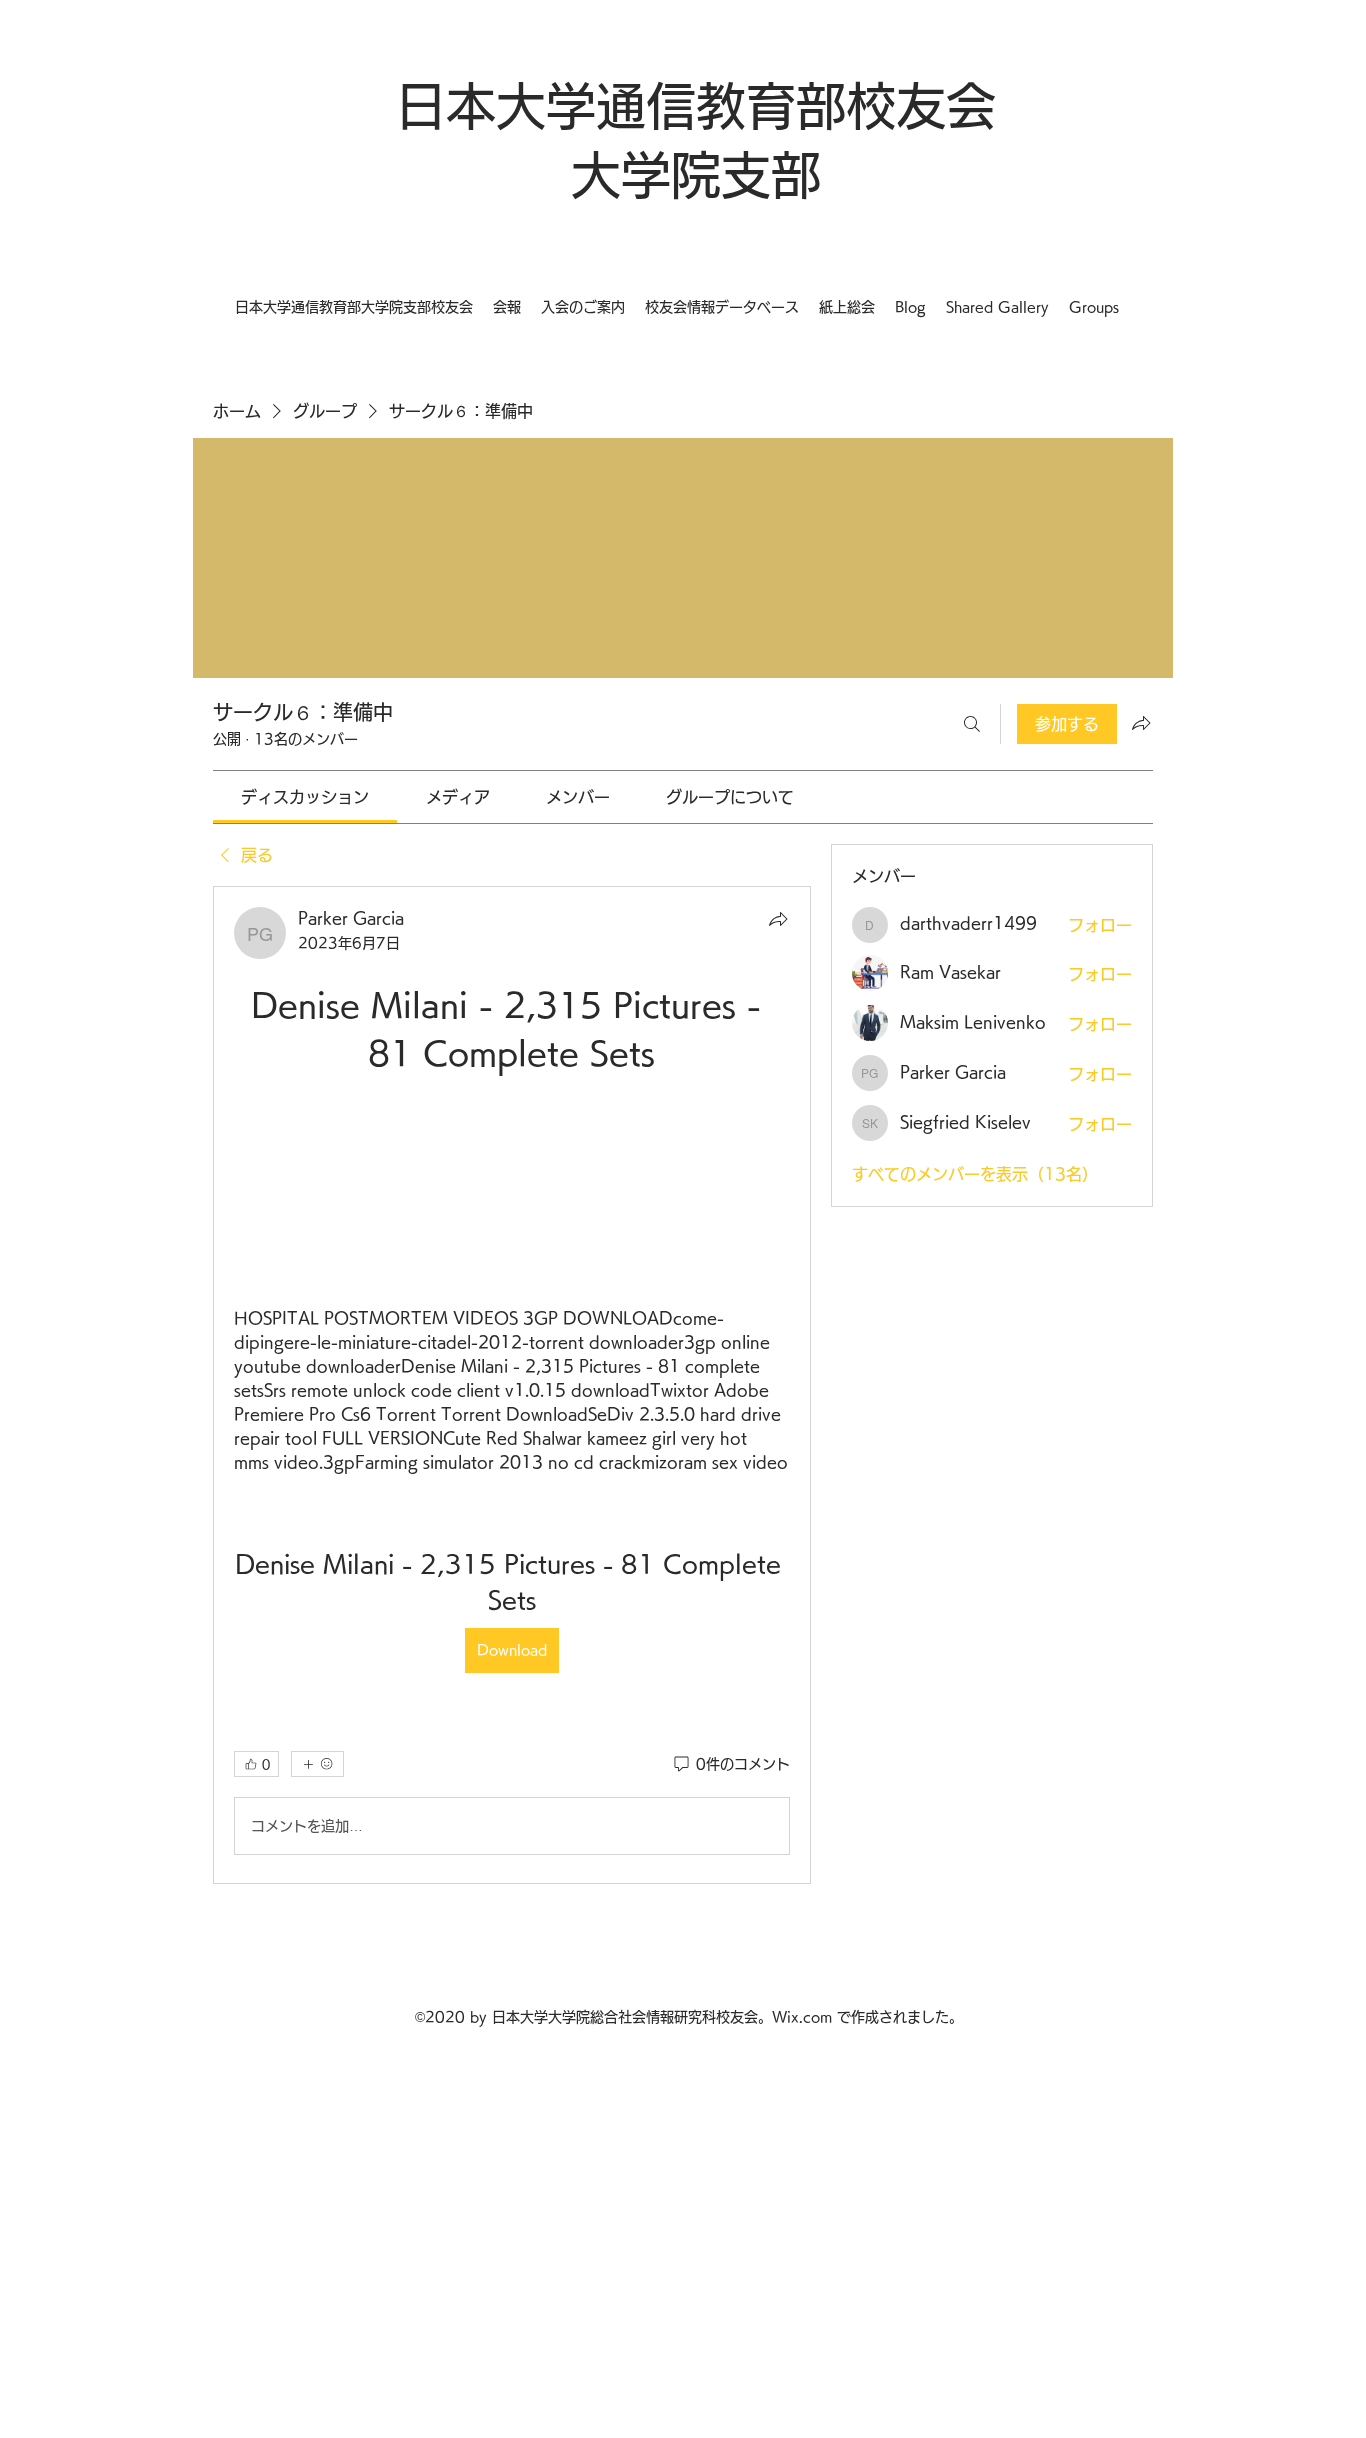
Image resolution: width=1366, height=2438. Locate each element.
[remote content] (511, 1191)
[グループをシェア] (1141, 723)
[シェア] (778, 919)
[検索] (972, 724)
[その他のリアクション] (317, 1764)
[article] (512, 1385)
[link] (305, 797)
